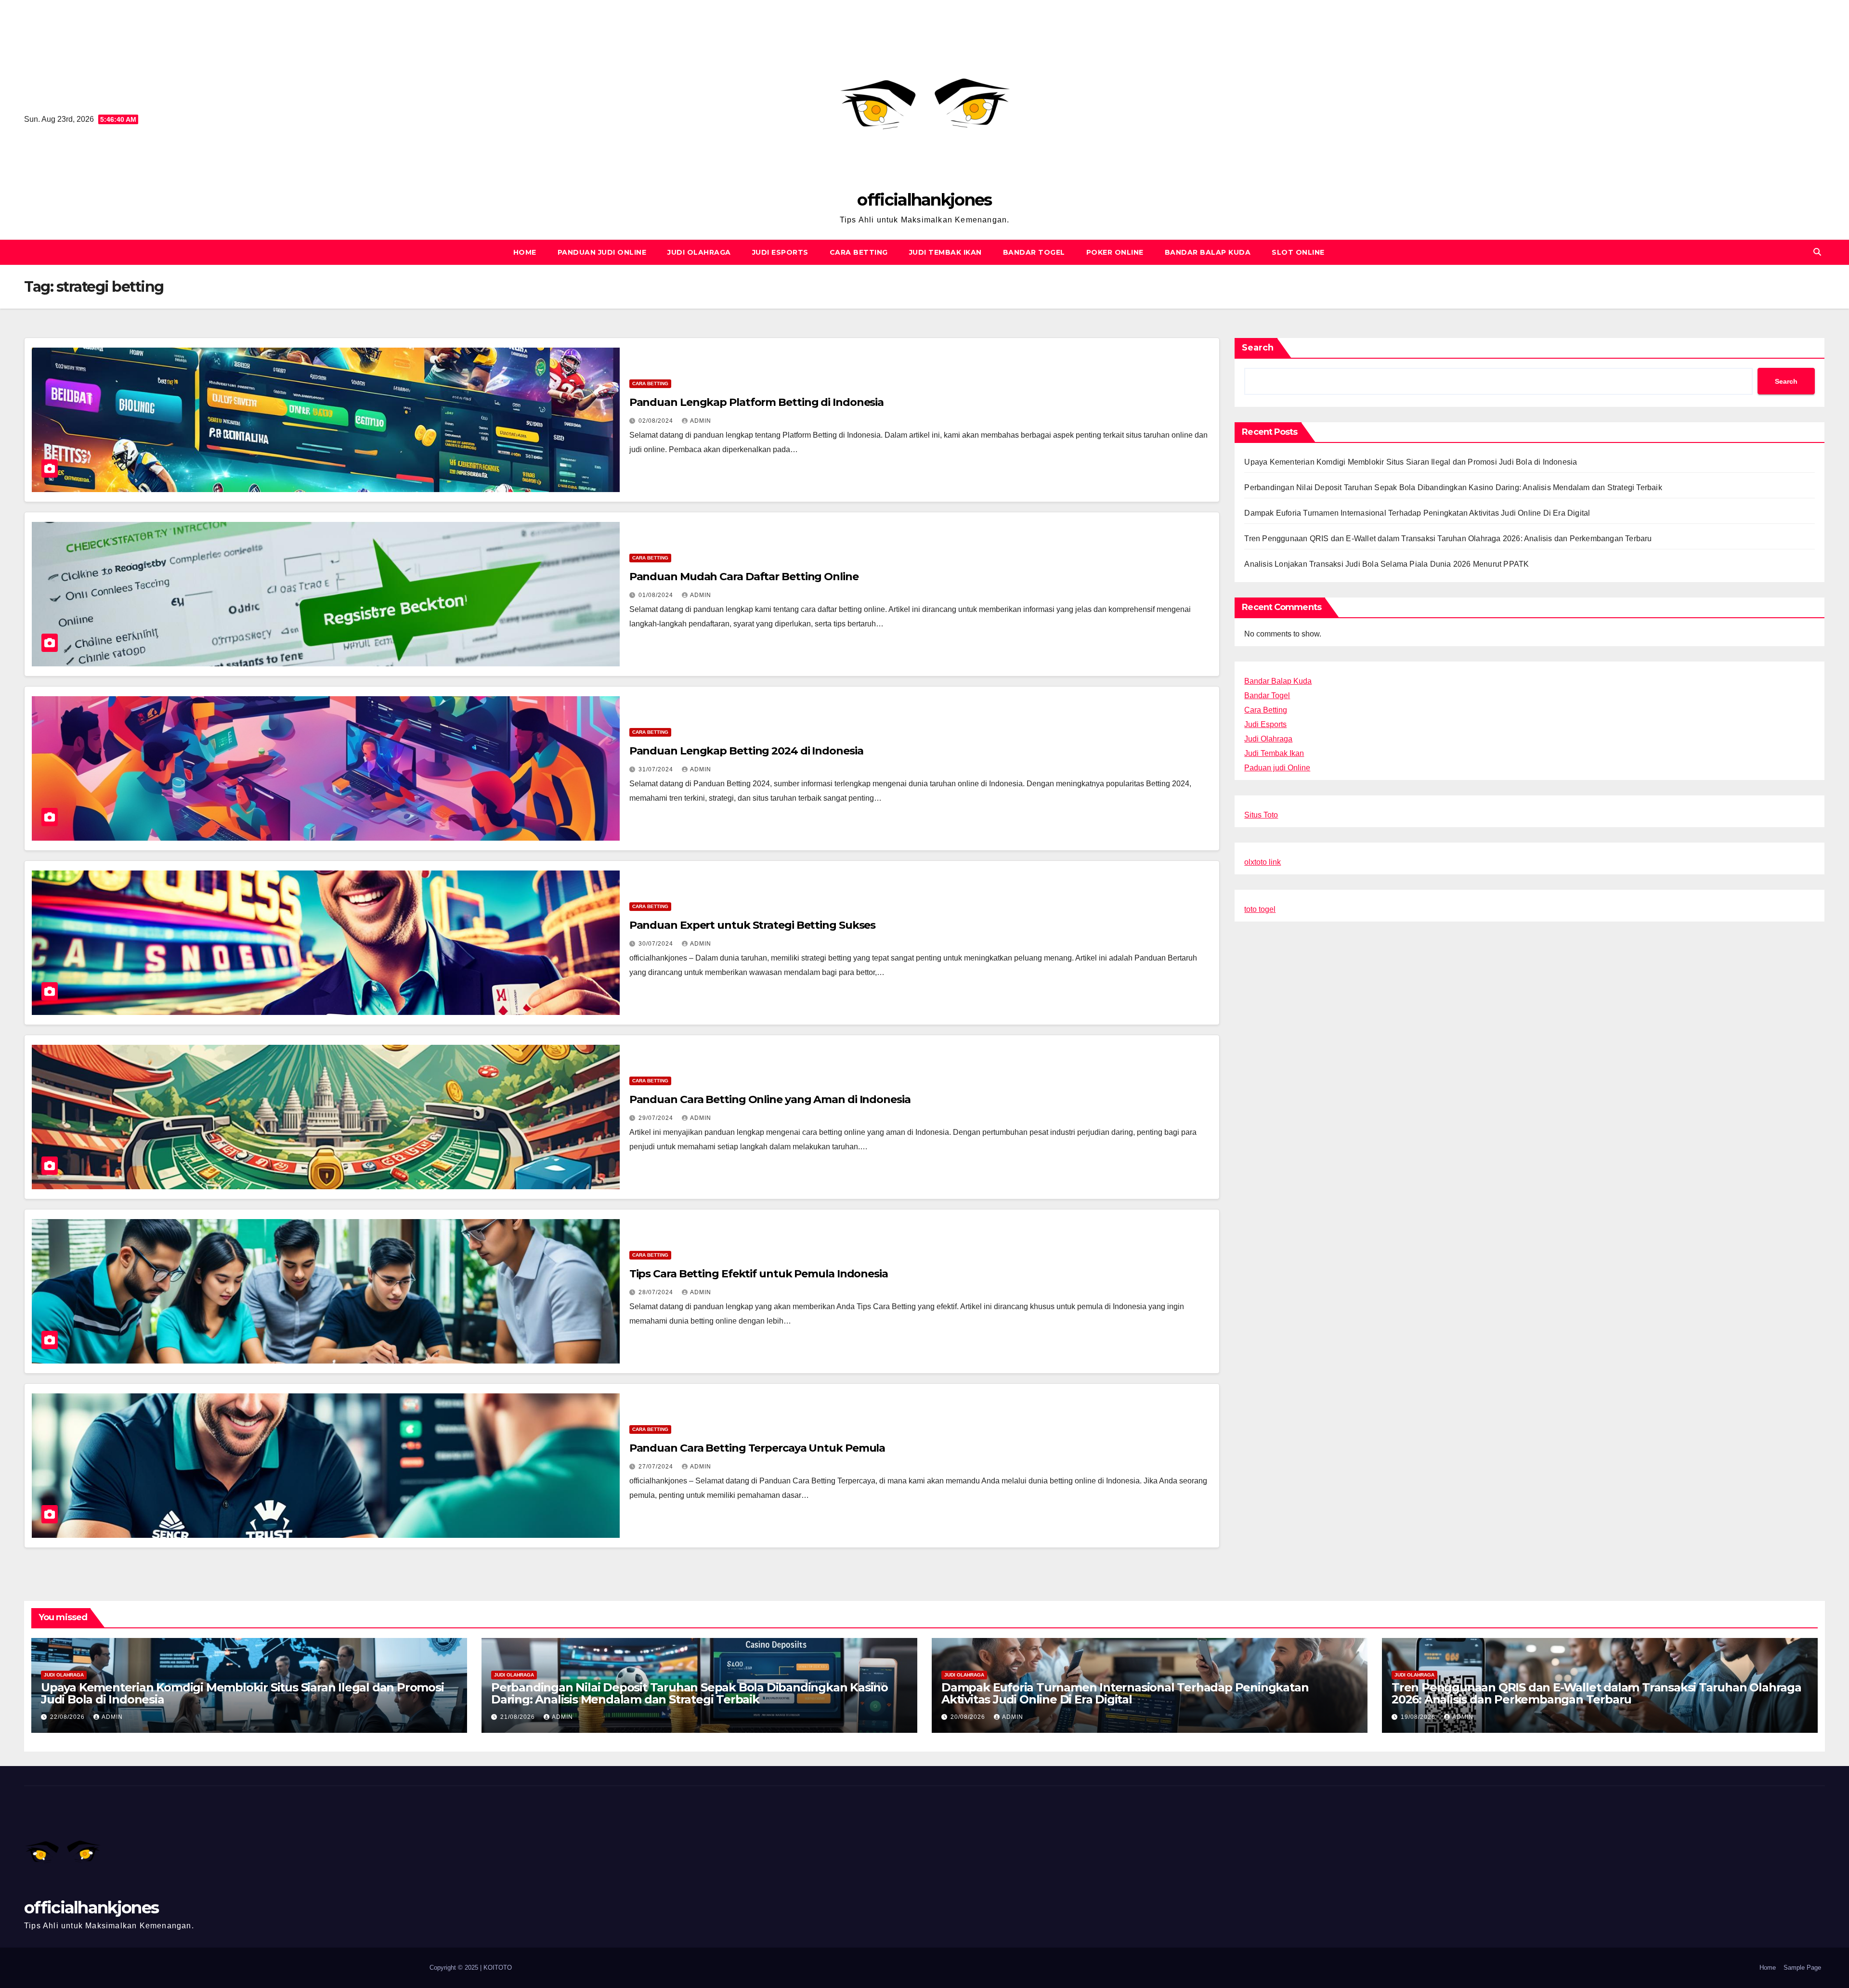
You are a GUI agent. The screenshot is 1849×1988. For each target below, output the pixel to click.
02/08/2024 (657, 421)
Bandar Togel (1034, 252)
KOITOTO (498, 1968)
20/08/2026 (969, 1717)
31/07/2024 (657, 769)
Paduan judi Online (1277, 768)
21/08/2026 (519, 1717)
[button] (1817, 252)
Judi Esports (780, 252)
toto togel (1260, 909)
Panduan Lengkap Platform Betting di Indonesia (757, 402)
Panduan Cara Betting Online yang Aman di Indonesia (770, 1099)
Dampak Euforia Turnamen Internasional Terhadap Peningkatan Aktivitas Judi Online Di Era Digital (1417, 513)
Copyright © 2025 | (456, 1968)
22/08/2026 (68, 1717)
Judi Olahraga (699, 252)
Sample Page (1802, 1968)
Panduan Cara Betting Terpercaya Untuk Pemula (757, 1448)
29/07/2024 (657, 1118)
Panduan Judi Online (602, 252)
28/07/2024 (657, 1292)
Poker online (1115, 252)
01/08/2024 (657, 595)
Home (525, 252)
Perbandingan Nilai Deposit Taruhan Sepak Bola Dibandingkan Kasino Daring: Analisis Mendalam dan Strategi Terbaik (1453, 487)
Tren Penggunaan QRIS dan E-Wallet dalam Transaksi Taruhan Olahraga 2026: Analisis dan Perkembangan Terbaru (1448, 539)
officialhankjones (924, 200)
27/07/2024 (657, 1467)
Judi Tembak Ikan (945, 252)
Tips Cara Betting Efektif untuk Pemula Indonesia (759, 1274)
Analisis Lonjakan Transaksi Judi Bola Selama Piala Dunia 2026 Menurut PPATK (1387, 564)
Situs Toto (1261, 815)
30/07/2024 (657, 944)
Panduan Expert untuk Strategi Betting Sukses (753, 925)
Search (1258, 348)
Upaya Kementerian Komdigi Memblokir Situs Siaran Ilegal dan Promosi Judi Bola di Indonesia (1411, 462)
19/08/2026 (1419, 1717)
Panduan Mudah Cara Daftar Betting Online (744, 577)
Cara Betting (859, 252)
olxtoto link (1263, 862)
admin (701, 421)
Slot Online (1298, 252)
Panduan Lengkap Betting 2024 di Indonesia (746, 751)
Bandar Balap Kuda (1208, 252)
